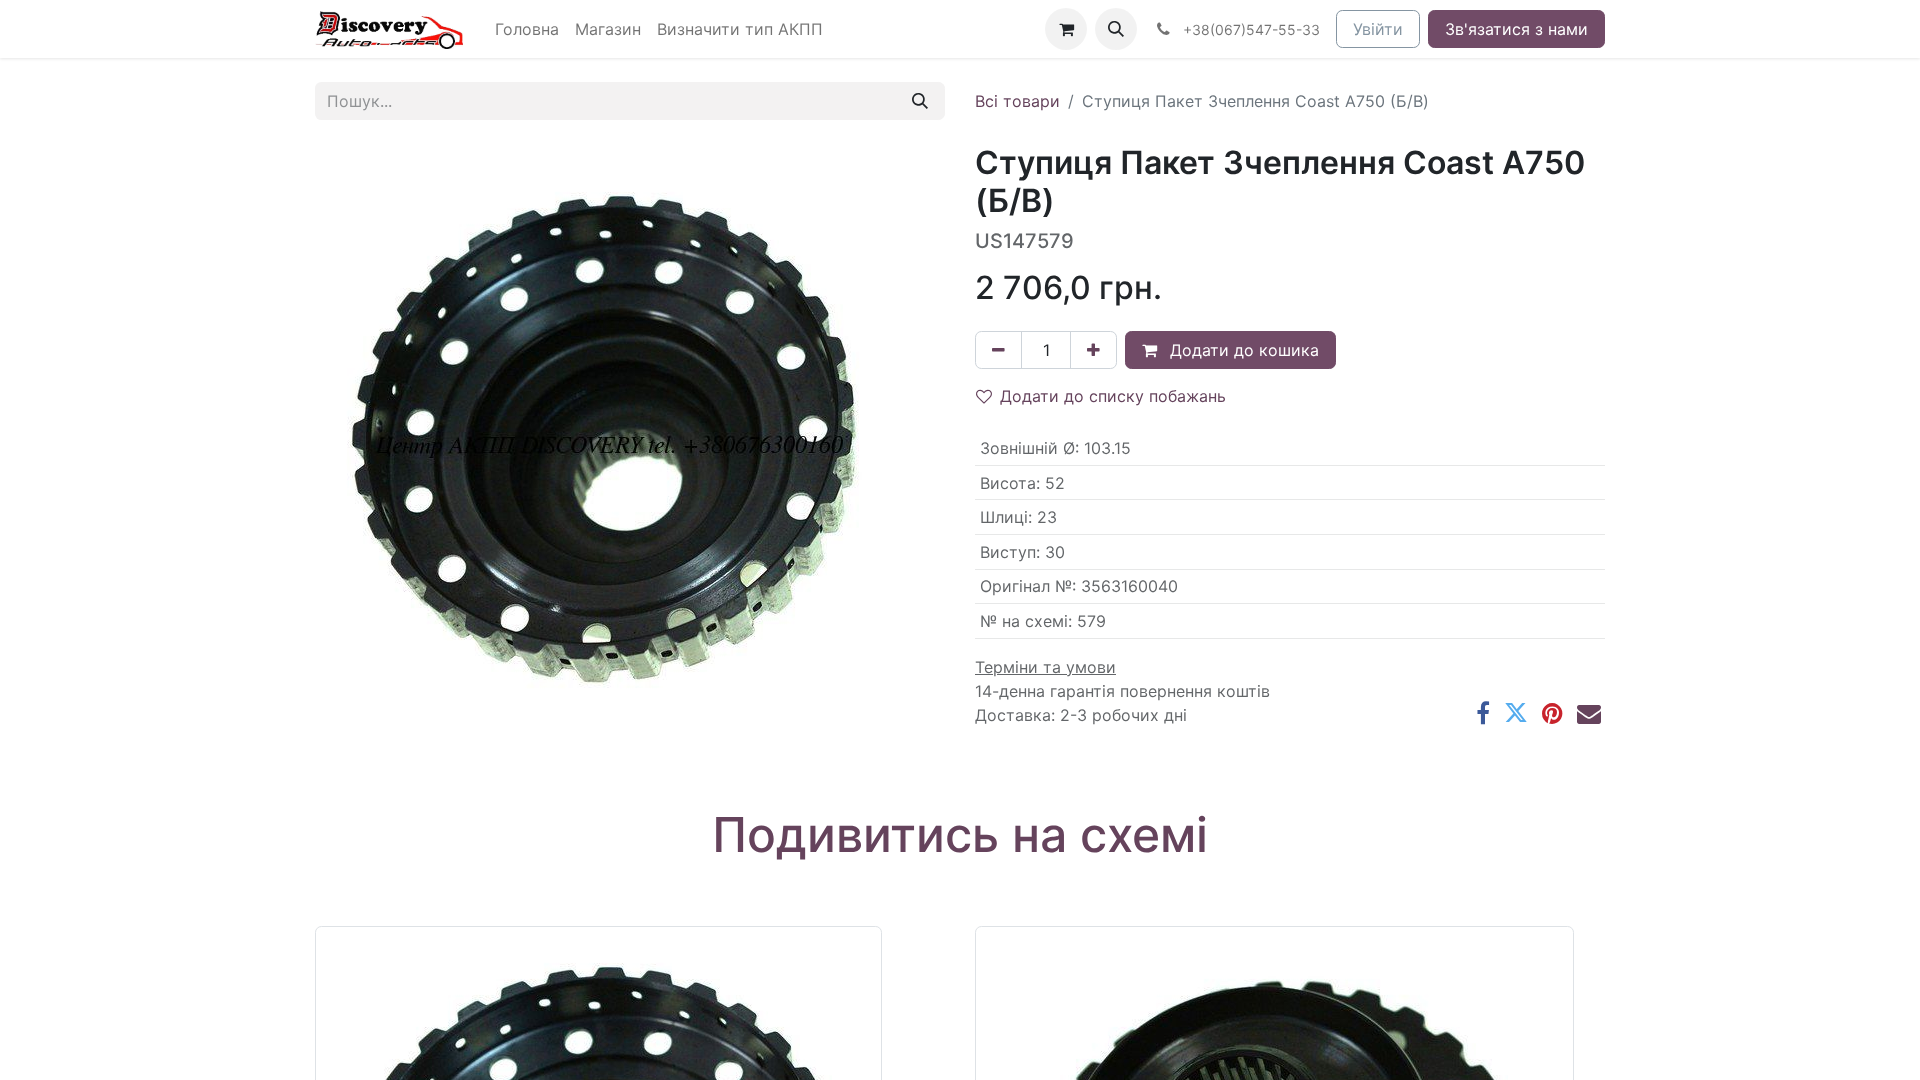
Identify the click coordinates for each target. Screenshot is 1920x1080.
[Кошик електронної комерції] (1066, 29)
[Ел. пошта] (1589, 713)
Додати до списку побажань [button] (1113, 396)
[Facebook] (1483, 713)
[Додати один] (1093, 350)
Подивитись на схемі (960, 834)
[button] (1116, 29)
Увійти (1378, 29)
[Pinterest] (1552, 713)
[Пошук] (920, 101)
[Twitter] (1516, 713)
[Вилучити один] (998, 350)
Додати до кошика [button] (1242, 350)
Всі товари (1017, 101)
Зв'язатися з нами (1516, 29)
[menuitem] (527, 29)
